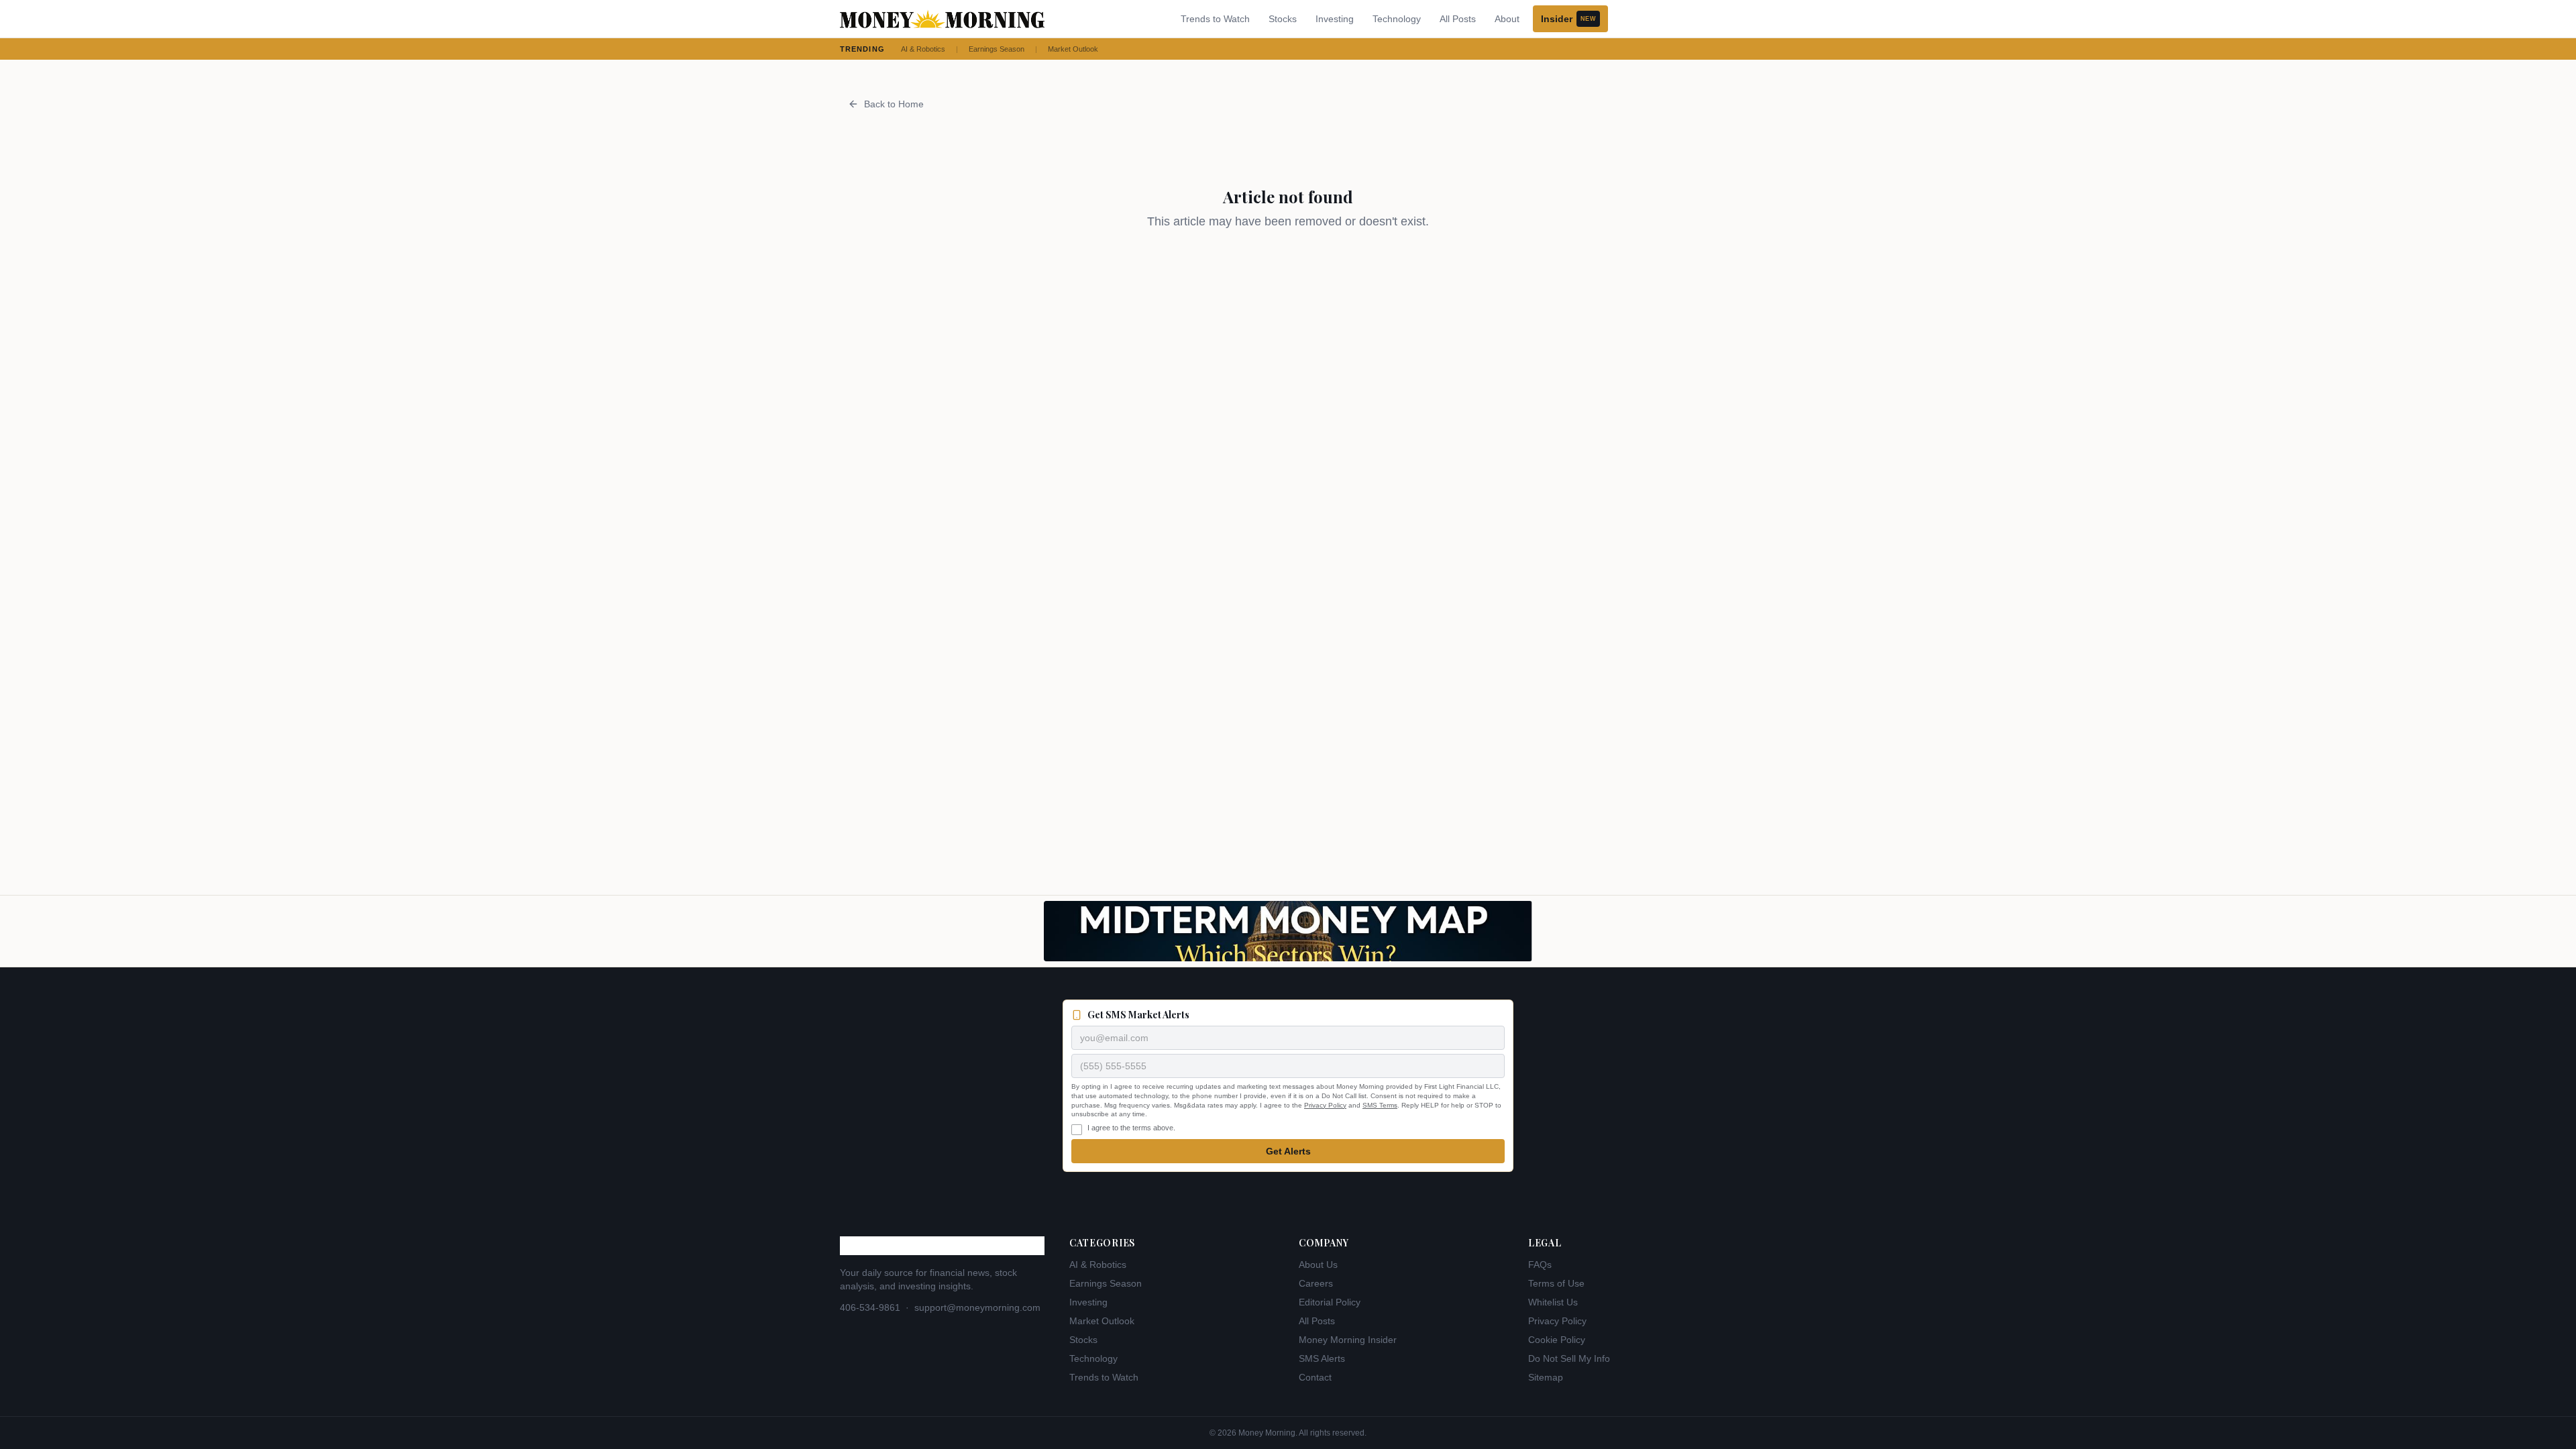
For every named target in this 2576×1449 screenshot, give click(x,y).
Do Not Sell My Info (1569, 1358)
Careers (1316, 1283)
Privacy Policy (1325, 1105)
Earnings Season (997, 49)
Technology (1397, 19)
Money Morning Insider (1348, 1340)
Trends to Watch (1215, 19)
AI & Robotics (923, 49)
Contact (1315, 1377)
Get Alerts (1288, 1151)
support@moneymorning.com (977, 1307)
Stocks (1283, 19)
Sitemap (1546, 1377)
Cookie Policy (1557, 1340)
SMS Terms (1380, 1105)
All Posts (1458, 19)
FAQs (1540, 1265)
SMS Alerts (1322, 1358)
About (1507, 19)
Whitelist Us (1553, 1302)
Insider (1568, 19)
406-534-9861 (870, 1307)
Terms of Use (1556, 1283)
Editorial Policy (1330, 1302)
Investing (1335, 19)
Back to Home (894, 104)
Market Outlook (1073, 49)
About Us (1318, 1265)
